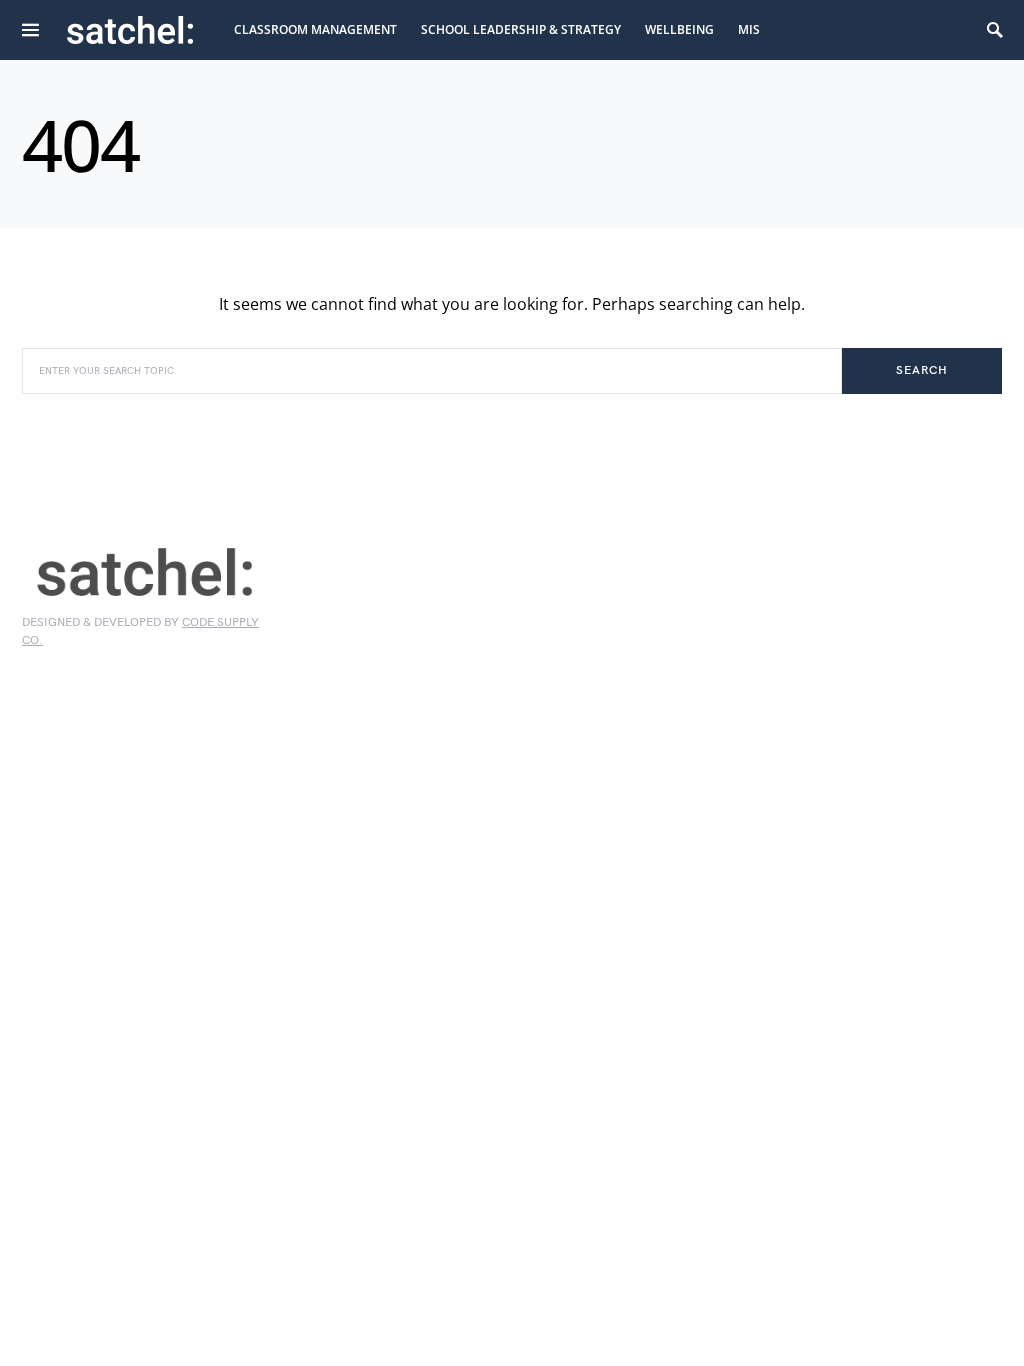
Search (921, 370)
